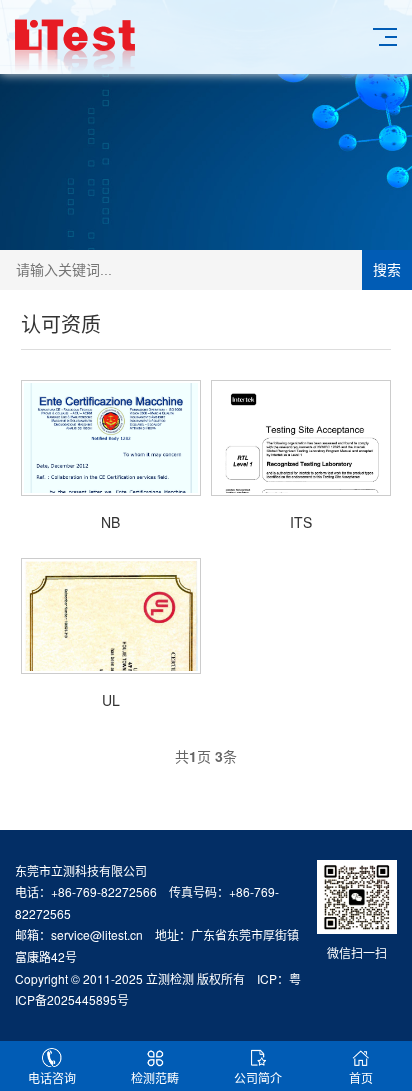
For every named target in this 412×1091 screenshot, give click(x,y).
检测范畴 (155, 1077)
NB (110, 522)
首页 (361, 1077)
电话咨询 (52, 1077)
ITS (301, 522)
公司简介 (258, 1077)
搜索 (387, 270)
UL (111, 700)
